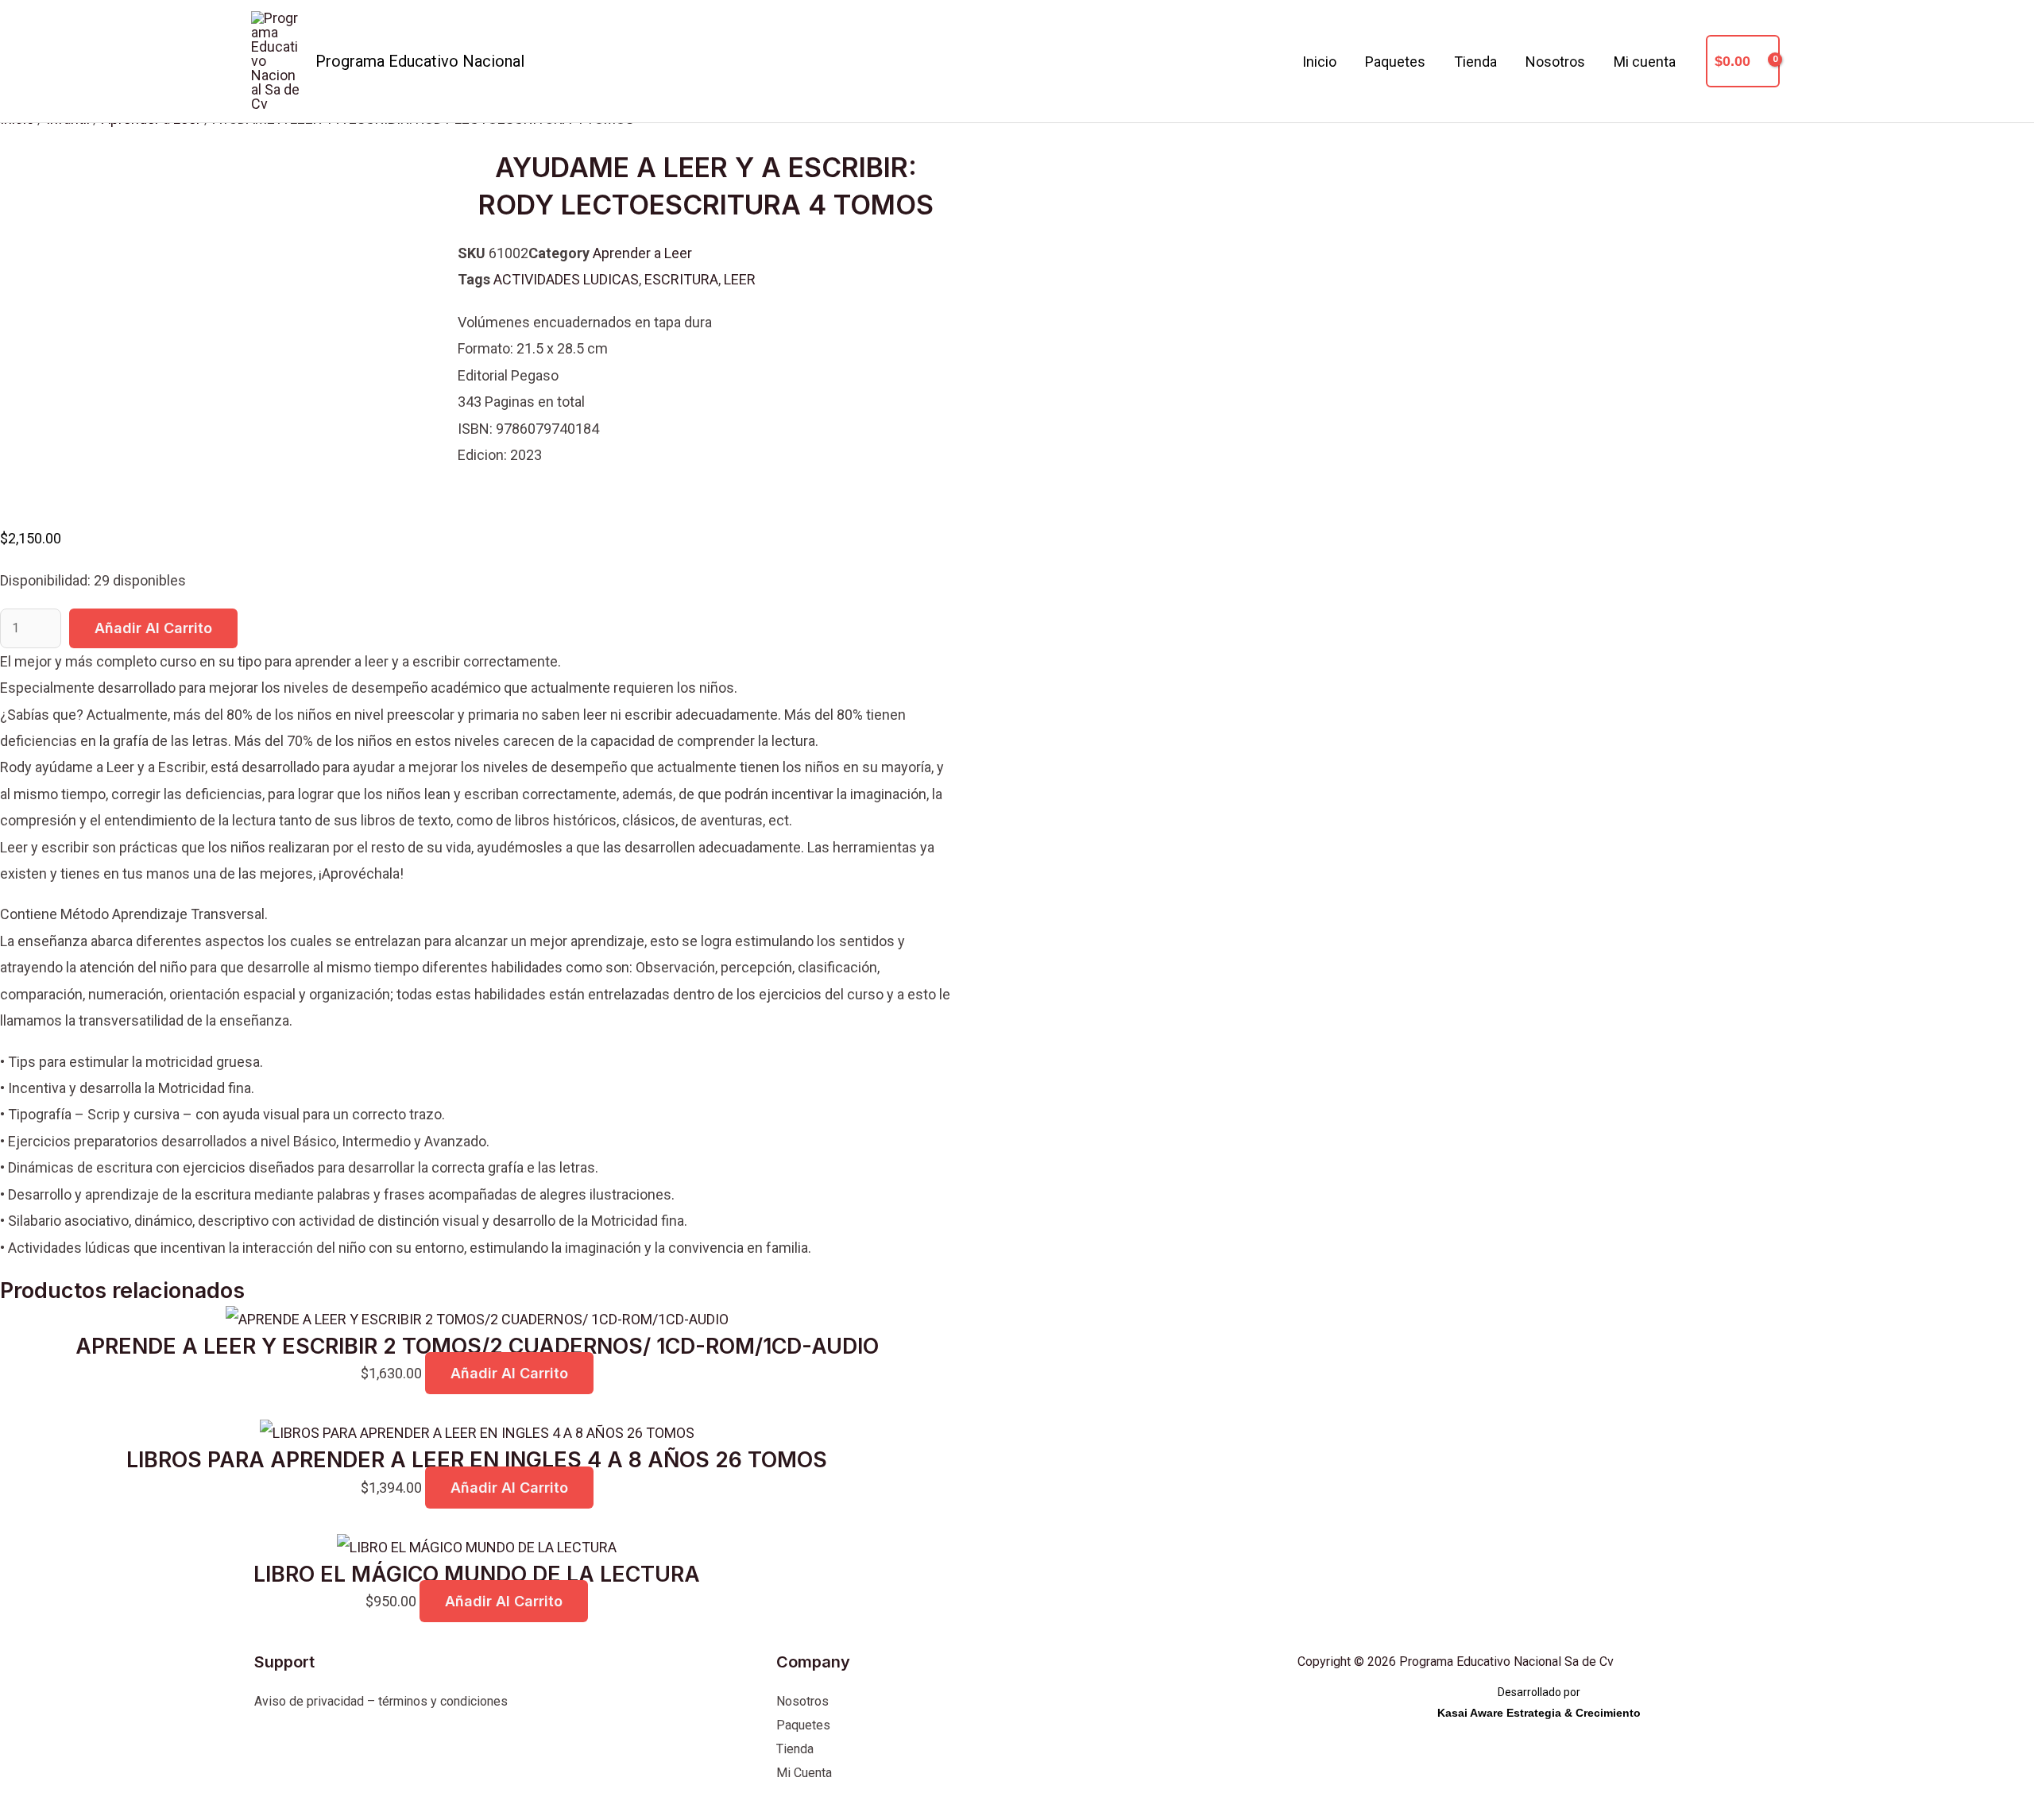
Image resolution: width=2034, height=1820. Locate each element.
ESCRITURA (681, 279)
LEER (740, 279)
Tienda (1475, 62)
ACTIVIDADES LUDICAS (566, 279)
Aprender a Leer (642, 253)
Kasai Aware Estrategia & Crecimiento (1539, 1713)
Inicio (1319, 62)
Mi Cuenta (804, 1773)
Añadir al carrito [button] (509, 1373)
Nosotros (1555, 62)
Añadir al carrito (153, 628)
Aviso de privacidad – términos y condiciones (381, 1701)
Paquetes (1395, 62)
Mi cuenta (1645, 62)
